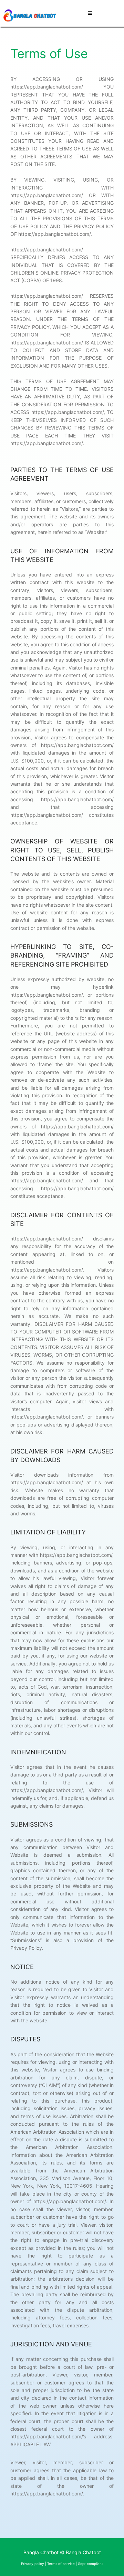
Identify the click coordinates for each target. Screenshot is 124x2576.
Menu (102, 13)
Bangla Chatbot (83, 2552)
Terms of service (61, 2564)
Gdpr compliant (90, 2564)
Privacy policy (33, 2564)
